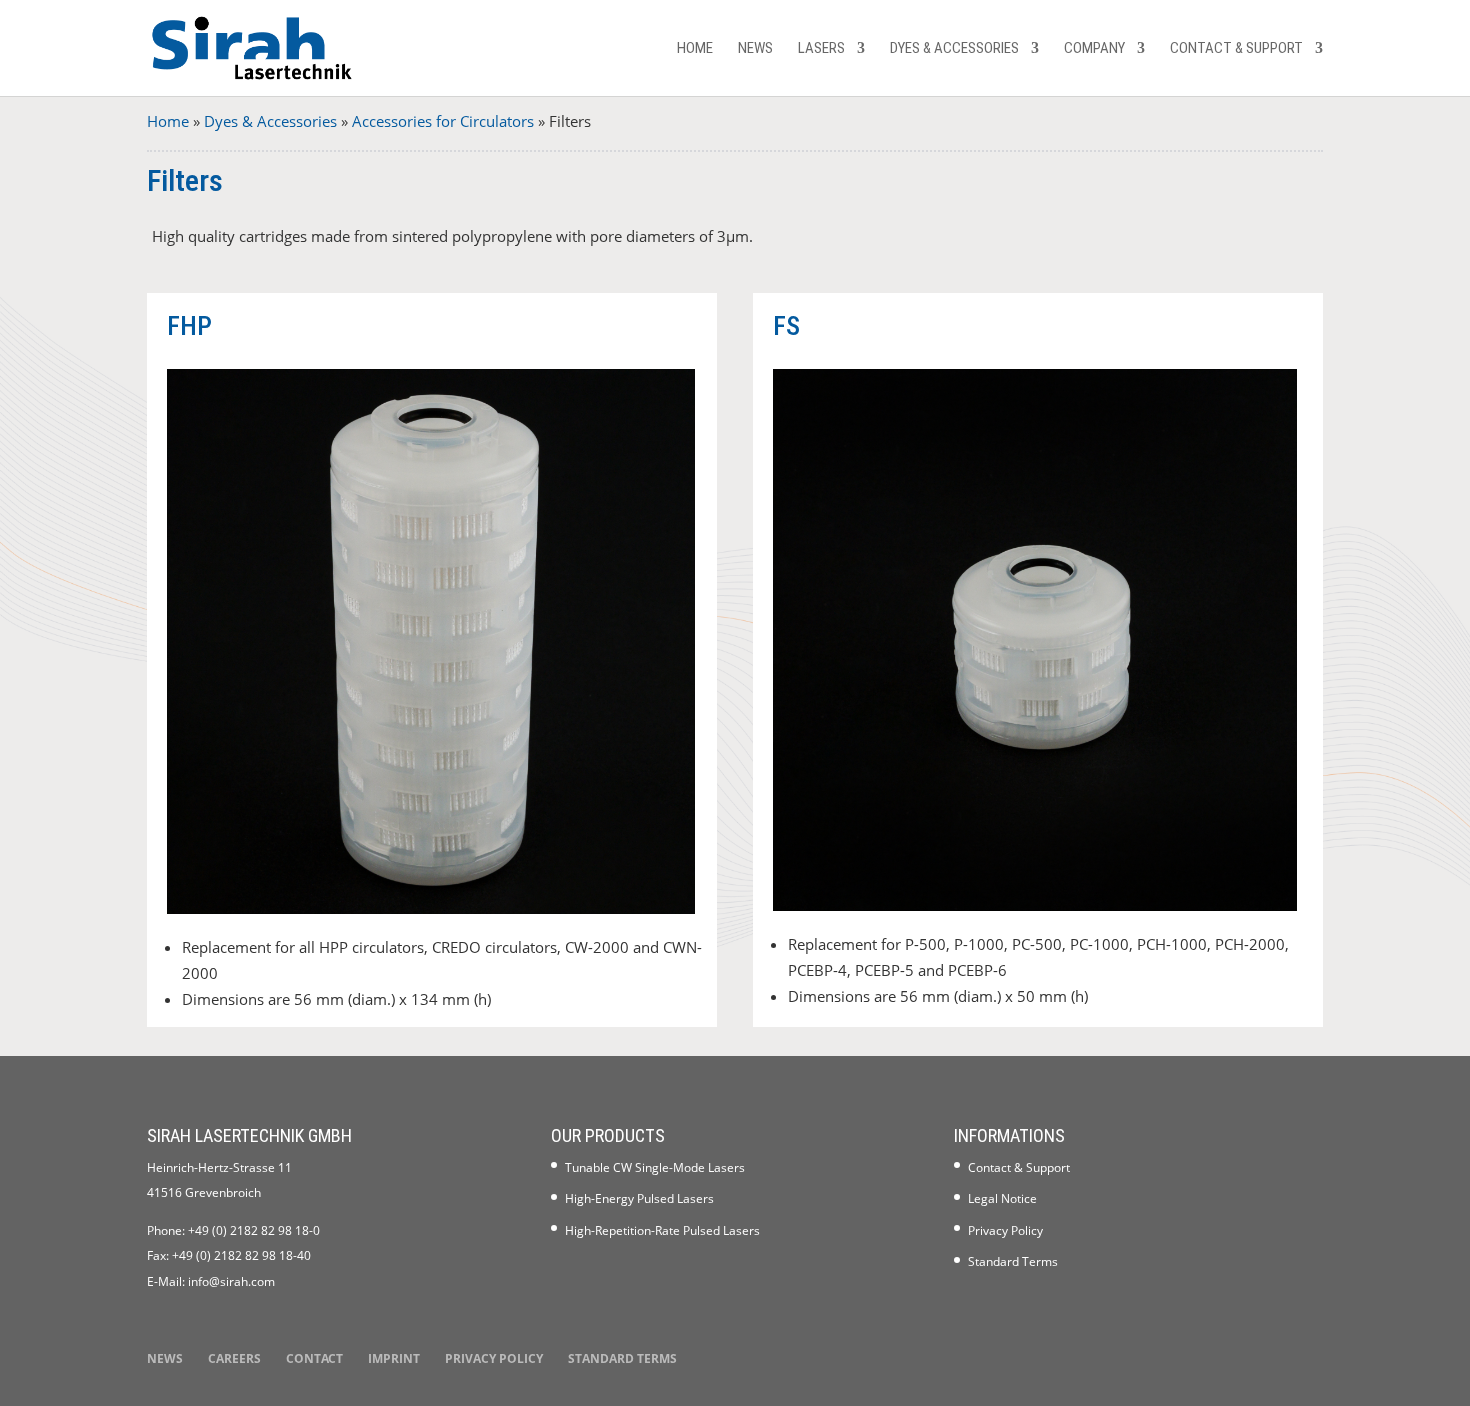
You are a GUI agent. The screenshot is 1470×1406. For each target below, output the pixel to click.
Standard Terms (1013, 1261)
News (755, 49)
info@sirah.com (231, 1281)
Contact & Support (1236, 49)
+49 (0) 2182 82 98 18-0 (254, 1230)
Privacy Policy (1005, 1230)
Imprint (394, 1358)
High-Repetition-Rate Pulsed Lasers (662, 1230)
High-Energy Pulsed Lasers (639, 1198)
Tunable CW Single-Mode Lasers (655, 1167)
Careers (234, 1358)
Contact (314, 1358)
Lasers (821, 49)
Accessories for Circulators (443, 121)
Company (1094, 49)
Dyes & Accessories (954, 49)
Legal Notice (1002, 1198)
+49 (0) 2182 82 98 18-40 (241, 1255)
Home (695, 49)
